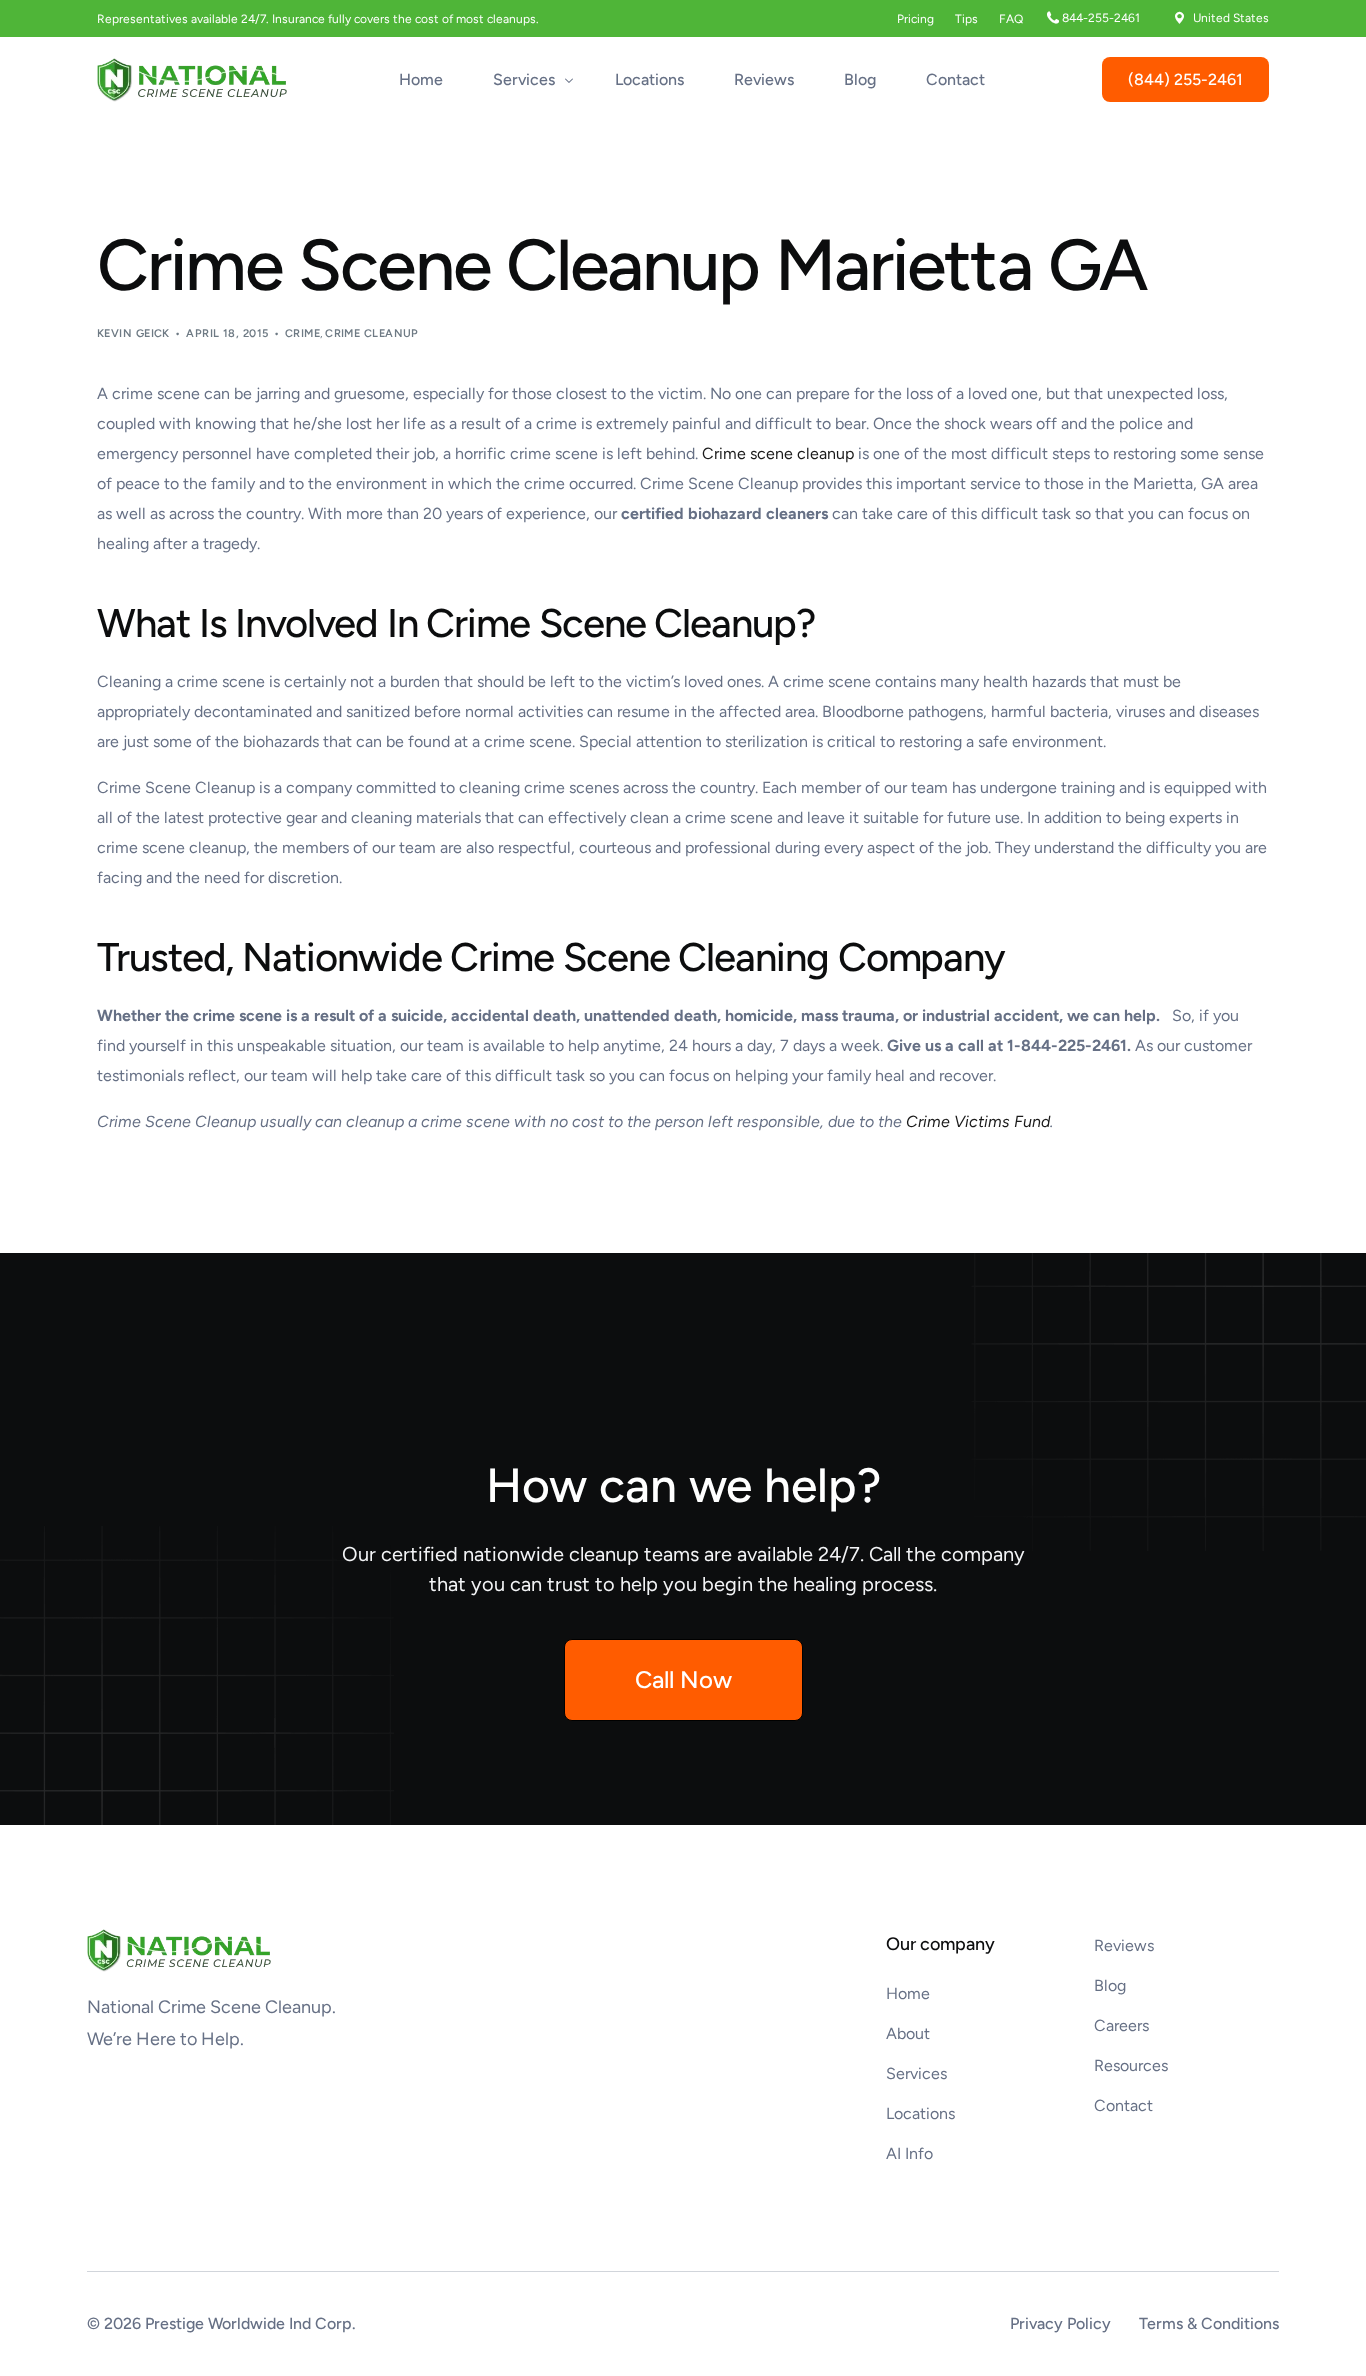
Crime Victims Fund (978, 1121)
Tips (966, 19)
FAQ (1011, 19)
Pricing (915, 19)
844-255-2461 (1101, 18)
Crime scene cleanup (778, 453)
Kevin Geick (133, 333)
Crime (302, 333)
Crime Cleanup (372, 333)
